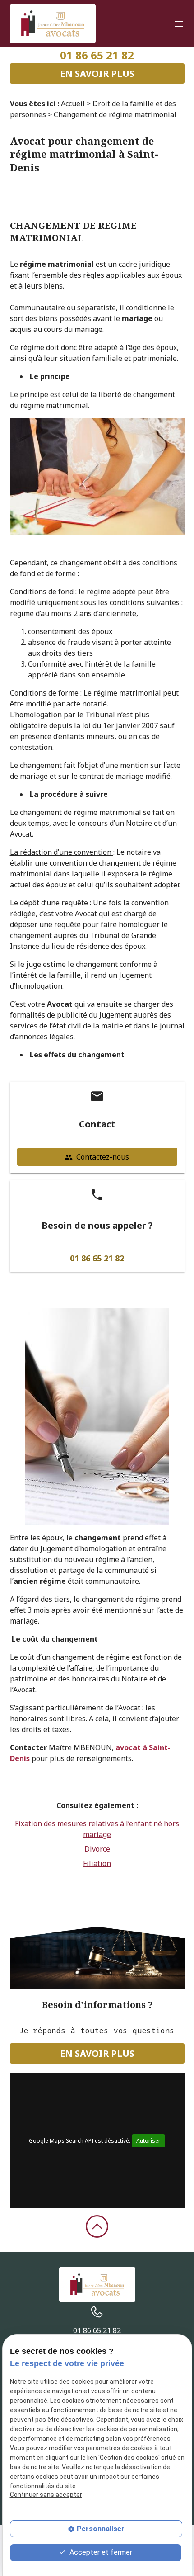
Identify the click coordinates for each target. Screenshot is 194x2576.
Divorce (97, 1849)
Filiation (97, 1863)
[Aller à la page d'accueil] (53, 24)
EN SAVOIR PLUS (97, 73)
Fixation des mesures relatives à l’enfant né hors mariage (97, 1829)
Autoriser (148, 2141)
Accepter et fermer (100, 2552)
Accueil (73, 104)
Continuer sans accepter (46, 2495)
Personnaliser (101, 2529)
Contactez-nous (97, 1157)
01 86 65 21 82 (97, 55)
